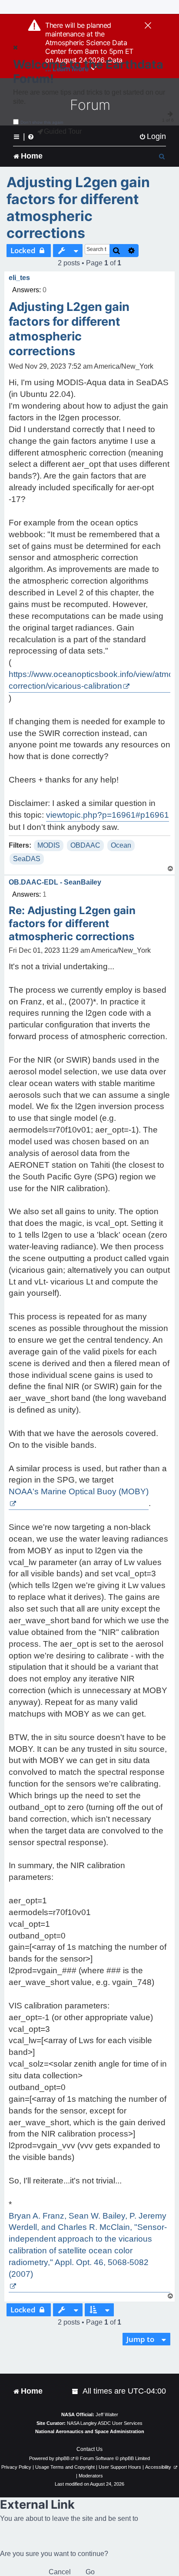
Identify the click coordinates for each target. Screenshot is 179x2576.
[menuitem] (152, 137)
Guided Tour (63, 131)
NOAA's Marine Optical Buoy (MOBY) (79, 1491)
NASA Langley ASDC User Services (105, 2423)
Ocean (121, 845)
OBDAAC (85, 845)
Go (90, 2572)
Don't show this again (42, 122)
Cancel (60, 2572)
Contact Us (89, 2449)
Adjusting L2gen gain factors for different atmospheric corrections (78, 208)
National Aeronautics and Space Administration (90, 2431)
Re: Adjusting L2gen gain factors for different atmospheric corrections (72, 923)
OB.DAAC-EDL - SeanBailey (55, 882)
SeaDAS (27, 859)
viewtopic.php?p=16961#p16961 (108, 815)
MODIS (49, 845)
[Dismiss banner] (148, 26)
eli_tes (19, 278)
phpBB (63, 2458)
